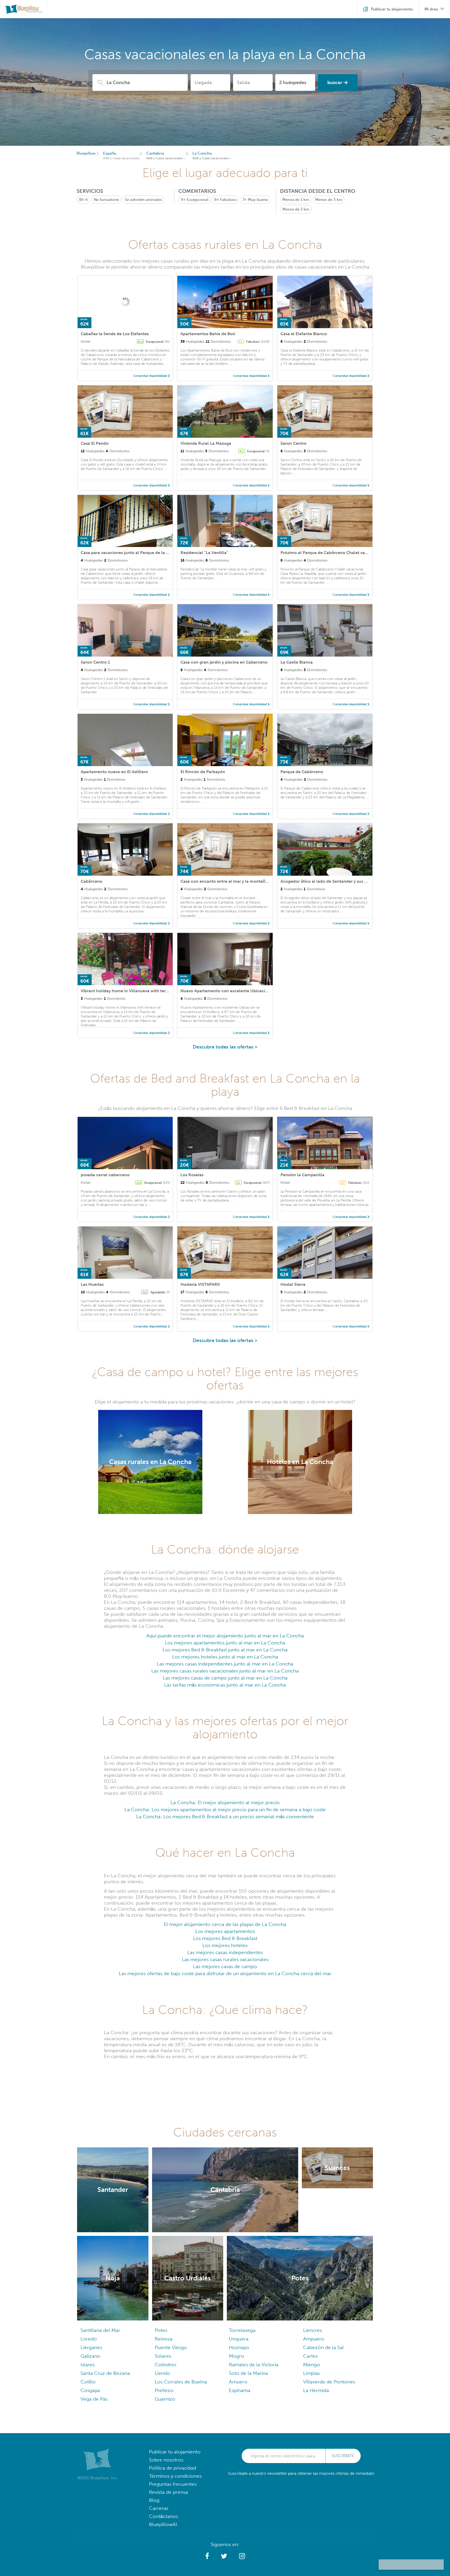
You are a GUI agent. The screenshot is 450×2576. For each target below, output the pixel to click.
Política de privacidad (173, 2468)
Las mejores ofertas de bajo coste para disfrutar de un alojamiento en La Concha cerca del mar (225, 1973)
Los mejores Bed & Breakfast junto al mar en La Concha (225, 1650)
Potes (161, 2330)
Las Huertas (92, 1284)
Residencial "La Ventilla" (204, 553)
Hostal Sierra (293, 1284)
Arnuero (238, 2382)
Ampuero (314, 2339)
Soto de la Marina (248, 2373)
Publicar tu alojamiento (175, 2452)
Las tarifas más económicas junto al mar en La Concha (225, 1685)
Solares (163, 2356)
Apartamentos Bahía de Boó (208, 334)
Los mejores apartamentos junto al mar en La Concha (225, 1643)
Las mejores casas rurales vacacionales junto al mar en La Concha (225, 1671)
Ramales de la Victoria (254, 2365)
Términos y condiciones (175, 2476)
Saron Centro (293, 443)
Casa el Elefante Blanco (304, 334)
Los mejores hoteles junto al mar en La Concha (225, 1657)
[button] (207, 2556)
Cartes (310, 2356)
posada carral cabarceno (105, 1175)
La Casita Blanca (297, 662)
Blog (154, 2500)
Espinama (240, 2390)
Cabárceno (92, 881)
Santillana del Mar (100, 2330)
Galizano (90, 2356)
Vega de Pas (94, 2399)
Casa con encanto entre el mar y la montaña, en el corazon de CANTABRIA (254, 881)
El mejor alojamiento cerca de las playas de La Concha (225, 1924)
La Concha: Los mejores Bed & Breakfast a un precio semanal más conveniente (225, 1817)
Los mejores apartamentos (225, 1931)
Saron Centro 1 (95, 662)
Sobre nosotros (166, 2460)
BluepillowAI (163, 2524)
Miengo (312, 2365)
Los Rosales (192, 1175)
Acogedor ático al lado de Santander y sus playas (329, 881)
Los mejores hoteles (225, 1945)
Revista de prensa (168, 2492)
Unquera (239, 2339)
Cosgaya (90, 2390)
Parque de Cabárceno (302, 772)
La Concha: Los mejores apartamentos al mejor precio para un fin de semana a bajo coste (225, 1809)
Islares (87, 2365)
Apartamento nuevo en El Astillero (114, 772)
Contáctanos (163, 2516)
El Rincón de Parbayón (203, 772)
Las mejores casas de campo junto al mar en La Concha (225, 1678)
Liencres (312, 2330)
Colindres (165, 2365)
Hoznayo (239, 2347)
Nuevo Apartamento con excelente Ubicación (225, 991)
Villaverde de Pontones (329, 2382)
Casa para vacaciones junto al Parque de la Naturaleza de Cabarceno (148, 553)
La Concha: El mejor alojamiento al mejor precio (225, 1802)
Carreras (159, 2508)
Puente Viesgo (171, 2347)
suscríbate (343, 2456)
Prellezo (164, 2390)
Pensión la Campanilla (302, 1175)
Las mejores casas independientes (225, 1952)
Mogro (236, 2356)
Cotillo (88, 2382)
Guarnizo (165, 2399)
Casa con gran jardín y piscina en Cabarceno (224, 662)
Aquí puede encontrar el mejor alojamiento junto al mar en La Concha (225, 1636)
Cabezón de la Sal (323, 2347)
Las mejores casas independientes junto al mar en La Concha (225, 1664)
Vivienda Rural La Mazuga (206, 443)
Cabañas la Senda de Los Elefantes (115, 334)
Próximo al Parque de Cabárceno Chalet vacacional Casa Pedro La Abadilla (354, 553)
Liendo (162, 2373)
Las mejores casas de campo (225, 1966)
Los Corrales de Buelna (181, 2382)
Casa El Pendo (95, 443)
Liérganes (91, 2347)
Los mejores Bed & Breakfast (225, 1938)
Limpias (311, 2373)
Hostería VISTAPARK (200, 1284)
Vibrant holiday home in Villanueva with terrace (127, 991)
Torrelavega (242, 2330)
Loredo (89, 2339)
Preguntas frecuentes (173, 2484)
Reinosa (164, 2339)
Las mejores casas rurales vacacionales (225, 1959)
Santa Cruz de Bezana (105, 2373)
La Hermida (316, 2390)
